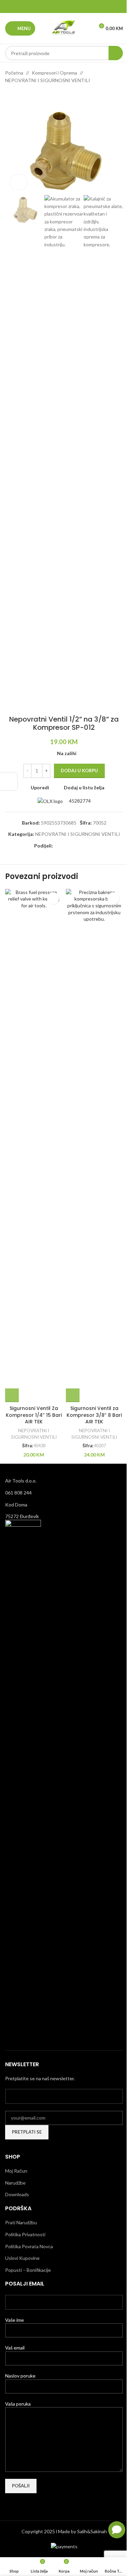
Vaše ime (15, 2320)
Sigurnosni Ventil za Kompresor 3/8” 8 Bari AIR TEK (94, 1415)
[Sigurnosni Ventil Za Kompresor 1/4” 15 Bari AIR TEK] (34, 1145)
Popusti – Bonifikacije (28, 2270)
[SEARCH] (116, 53)
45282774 (79, 801)
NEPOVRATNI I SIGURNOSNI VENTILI (48, 80)
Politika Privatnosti (25, 2234)
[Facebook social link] (47, 7)
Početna (14, 73)
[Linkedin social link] (73, 7)
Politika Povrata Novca (29, 2246)
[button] (12, 1395)
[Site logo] (64, 28)
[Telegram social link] (81, 7)
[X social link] (55, 7)
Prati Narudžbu (21, 2222)
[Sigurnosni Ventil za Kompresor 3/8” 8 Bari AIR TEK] (95, 1145)
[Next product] (26, 95)
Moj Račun (16, 2171)
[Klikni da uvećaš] (19, 182)
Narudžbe (15, 2183)
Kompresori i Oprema (54, 73)
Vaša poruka (18, 2404)
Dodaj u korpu (79, 771)
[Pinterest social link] (64, 7)
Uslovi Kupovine (22, 2258)
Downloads (17, 2194)
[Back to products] (17, 95)
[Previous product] (9, 95)
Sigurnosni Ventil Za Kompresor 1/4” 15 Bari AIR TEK (34, 1415)
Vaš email (15, 2348)
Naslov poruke (20, 2376)
